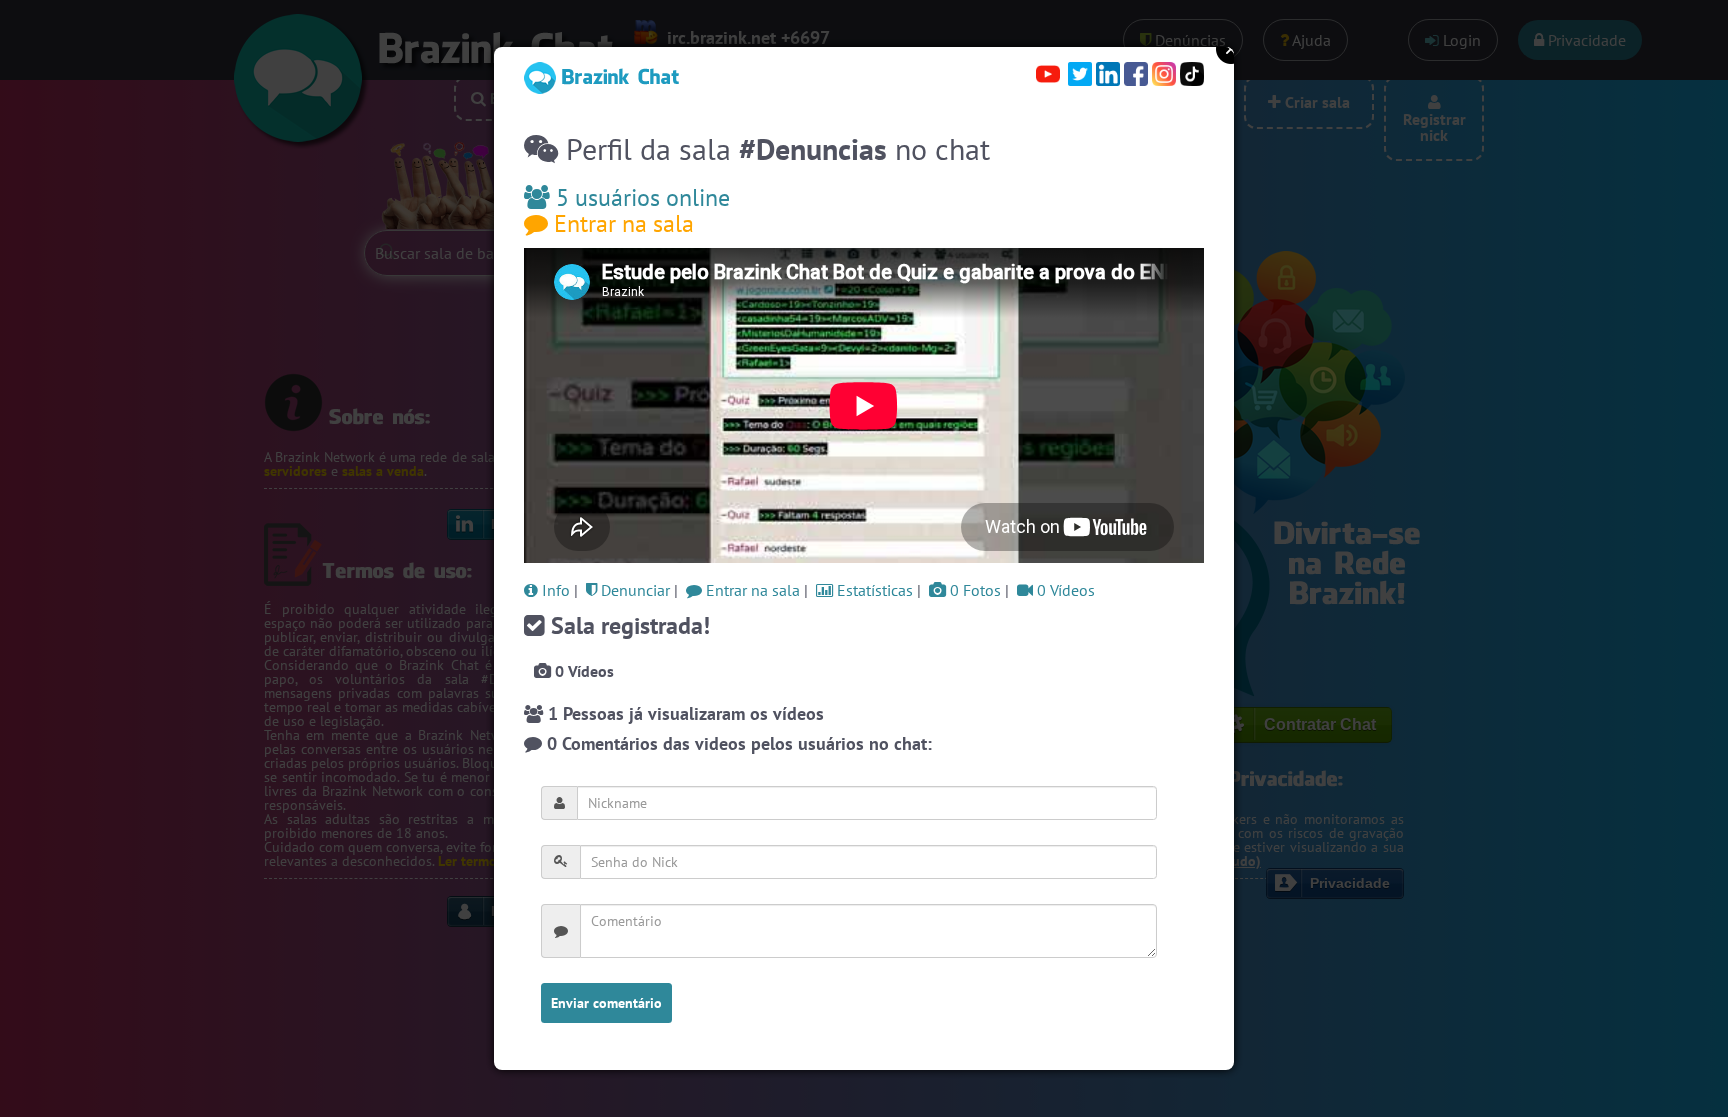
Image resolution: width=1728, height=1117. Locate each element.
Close (1231, 49)
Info (554, 590)
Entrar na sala (621, 223)
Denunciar (633, 590)
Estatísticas (873, 590)
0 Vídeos (1064, 590)
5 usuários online (640, 197)
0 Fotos (973, 590)
